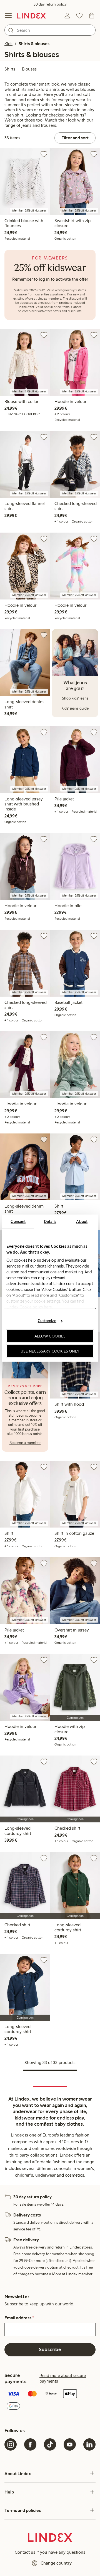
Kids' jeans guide (75, 708)
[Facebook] (30, 2444)
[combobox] (50, 30)
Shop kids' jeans (75, 698)
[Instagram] (11, 2444)
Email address (19, 2318)
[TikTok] (50, 2444)
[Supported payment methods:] (50, 2401)
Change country (56, 2563)
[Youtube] (70, 2444)
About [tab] (82, 1221)
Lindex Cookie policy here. (30, 1307)
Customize (47, 1321)
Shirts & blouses (34, 44)
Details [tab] (50, 1221)
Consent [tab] (18, 1221)
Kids (8, 44)
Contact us (25, 2552)
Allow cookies (50, 1336)
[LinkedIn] (89, 2444)
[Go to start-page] (31, 16)
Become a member (25, 1443)
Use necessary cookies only (50, 1351)
